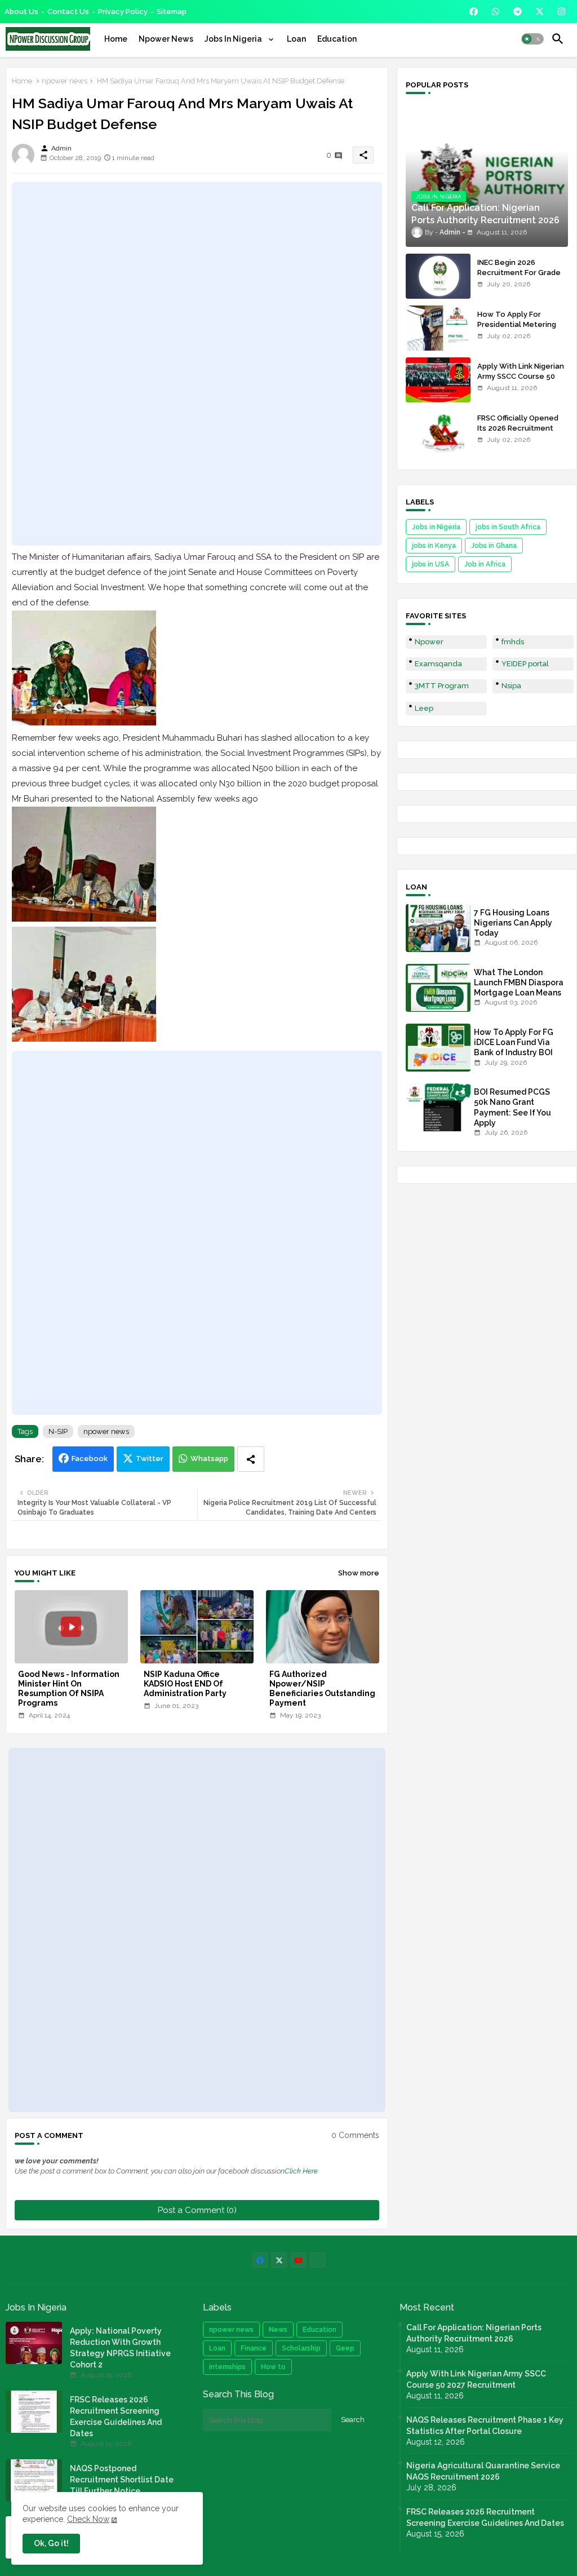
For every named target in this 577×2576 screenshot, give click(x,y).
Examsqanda (438, 664)
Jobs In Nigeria (234, 39)
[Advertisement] (197, 364)
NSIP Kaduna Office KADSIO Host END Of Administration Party (185, 1684)
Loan (296, 39)
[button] (532, 39)
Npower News (166, 39)
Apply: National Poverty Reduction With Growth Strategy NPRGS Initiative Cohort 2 (120, 2348)
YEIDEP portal (525, 664)
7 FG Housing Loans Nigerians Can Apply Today (513, 923)
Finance (254, 2348)
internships (227, 2367)
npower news (65, 81)
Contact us (68, 12)
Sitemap (172, 12)
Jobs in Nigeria (436, 527)
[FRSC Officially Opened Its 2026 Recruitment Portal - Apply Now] (438, 432)
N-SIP (58, 1431)
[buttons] (474, 12)
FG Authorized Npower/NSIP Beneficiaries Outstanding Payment (322, 1688)
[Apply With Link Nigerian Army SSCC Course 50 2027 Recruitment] (438, 380)
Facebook (90, 1459)
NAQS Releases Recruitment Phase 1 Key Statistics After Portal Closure (485, 2425)
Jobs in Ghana (494, 546)
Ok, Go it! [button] (51, 2543)
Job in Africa (485, 564)
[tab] (116, 39)
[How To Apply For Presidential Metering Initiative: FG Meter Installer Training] (438, 328)
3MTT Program (442, 686)
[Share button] (251, 1459)
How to (273, 2367)
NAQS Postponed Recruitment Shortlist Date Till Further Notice (122, 2480)
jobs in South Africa (508, 527)
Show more (359, 1573)
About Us (21, 12)
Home (116, 39)
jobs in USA (430, 564)
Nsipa (511, 686)
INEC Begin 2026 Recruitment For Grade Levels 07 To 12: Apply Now (519, 278)
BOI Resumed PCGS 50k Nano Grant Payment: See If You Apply (512, 1107)
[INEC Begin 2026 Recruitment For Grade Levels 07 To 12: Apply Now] (438, 276)
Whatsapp (209, 1459)
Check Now (88, 2519)
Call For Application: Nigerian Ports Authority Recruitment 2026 (474, 2333)
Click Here (301, 2171)
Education (337, 39)
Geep (345, 2348)
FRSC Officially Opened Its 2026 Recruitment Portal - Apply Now (518, 428)
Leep (424, 708)
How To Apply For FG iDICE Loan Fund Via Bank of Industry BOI (514, 1042)
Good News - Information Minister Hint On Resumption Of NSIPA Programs (69, 1688)
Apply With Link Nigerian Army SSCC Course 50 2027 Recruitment (521, 376)
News (278, 2330)
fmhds (513, 642)
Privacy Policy (123, 12)
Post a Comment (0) (197, 2210)
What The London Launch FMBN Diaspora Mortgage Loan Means (519, 982)
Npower (429, 642)
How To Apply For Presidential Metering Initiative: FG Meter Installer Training (517, 330)
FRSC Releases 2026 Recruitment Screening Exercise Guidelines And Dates (116, 2416)
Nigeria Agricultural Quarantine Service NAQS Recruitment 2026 (483, 2471)
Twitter (150, 1459)
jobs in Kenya (434, 546)
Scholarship (301, 2348)
